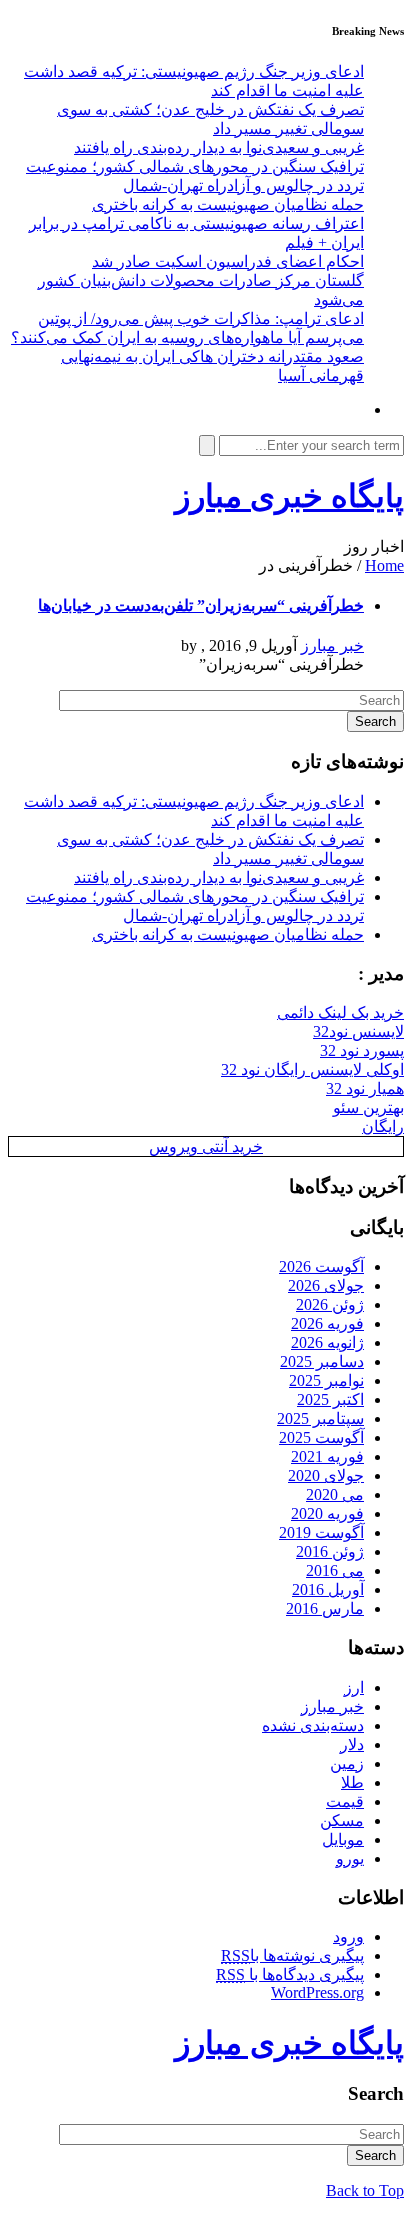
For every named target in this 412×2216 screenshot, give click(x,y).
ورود (348, 1936)
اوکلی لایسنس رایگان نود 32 (312, 1069)
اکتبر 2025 (330, 1399)
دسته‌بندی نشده (313, 1725)
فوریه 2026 (327, 1323)
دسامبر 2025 (322, 1361)
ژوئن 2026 (330, 1304)
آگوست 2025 (321, 1437)
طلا (352, 1782)
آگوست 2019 (321, 1532)
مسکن (342, 1820)
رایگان (383, 1126)
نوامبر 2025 (326, 1380)
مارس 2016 (325, 1608)
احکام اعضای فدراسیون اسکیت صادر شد (228, 261)
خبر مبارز (332, 645)
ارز (354, 1687)
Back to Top (365, 2190)
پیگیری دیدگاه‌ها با (290, 1974)
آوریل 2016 (328, 1589)
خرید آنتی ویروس (206, 1146)
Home (384, 565)
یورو (350, 1858)
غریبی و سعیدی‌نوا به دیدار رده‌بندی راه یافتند (219, 147)
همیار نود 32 (365, 1088)
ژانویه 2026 (327, 1342)
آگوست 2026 (321, 1266)
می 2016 (335, 1570)
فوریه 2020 (327, 1513)
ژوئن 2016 (330, 1551)
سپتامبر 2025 (320, 1418)
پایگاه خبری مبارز (289, 496)
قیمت (345, 1801)
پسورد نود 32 (362, 1050)
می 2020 (335, 1494)
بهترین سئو (368, 1107)
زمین (347, 1763)
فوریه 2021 (327, 1456)
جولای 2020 (326, 1475)
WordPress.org (317, 1992)
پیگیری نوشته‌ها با (292, 1955)
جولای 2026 (326, 1285)
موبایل (343, 1839)
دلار (352, 1744)
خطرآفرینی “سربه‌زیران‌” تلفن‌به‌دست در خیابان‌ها (201, 605)
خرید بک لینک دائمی (340, 1012)
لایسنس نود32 (358, 1031)
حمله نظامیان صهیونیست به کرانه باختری (228, 204)
